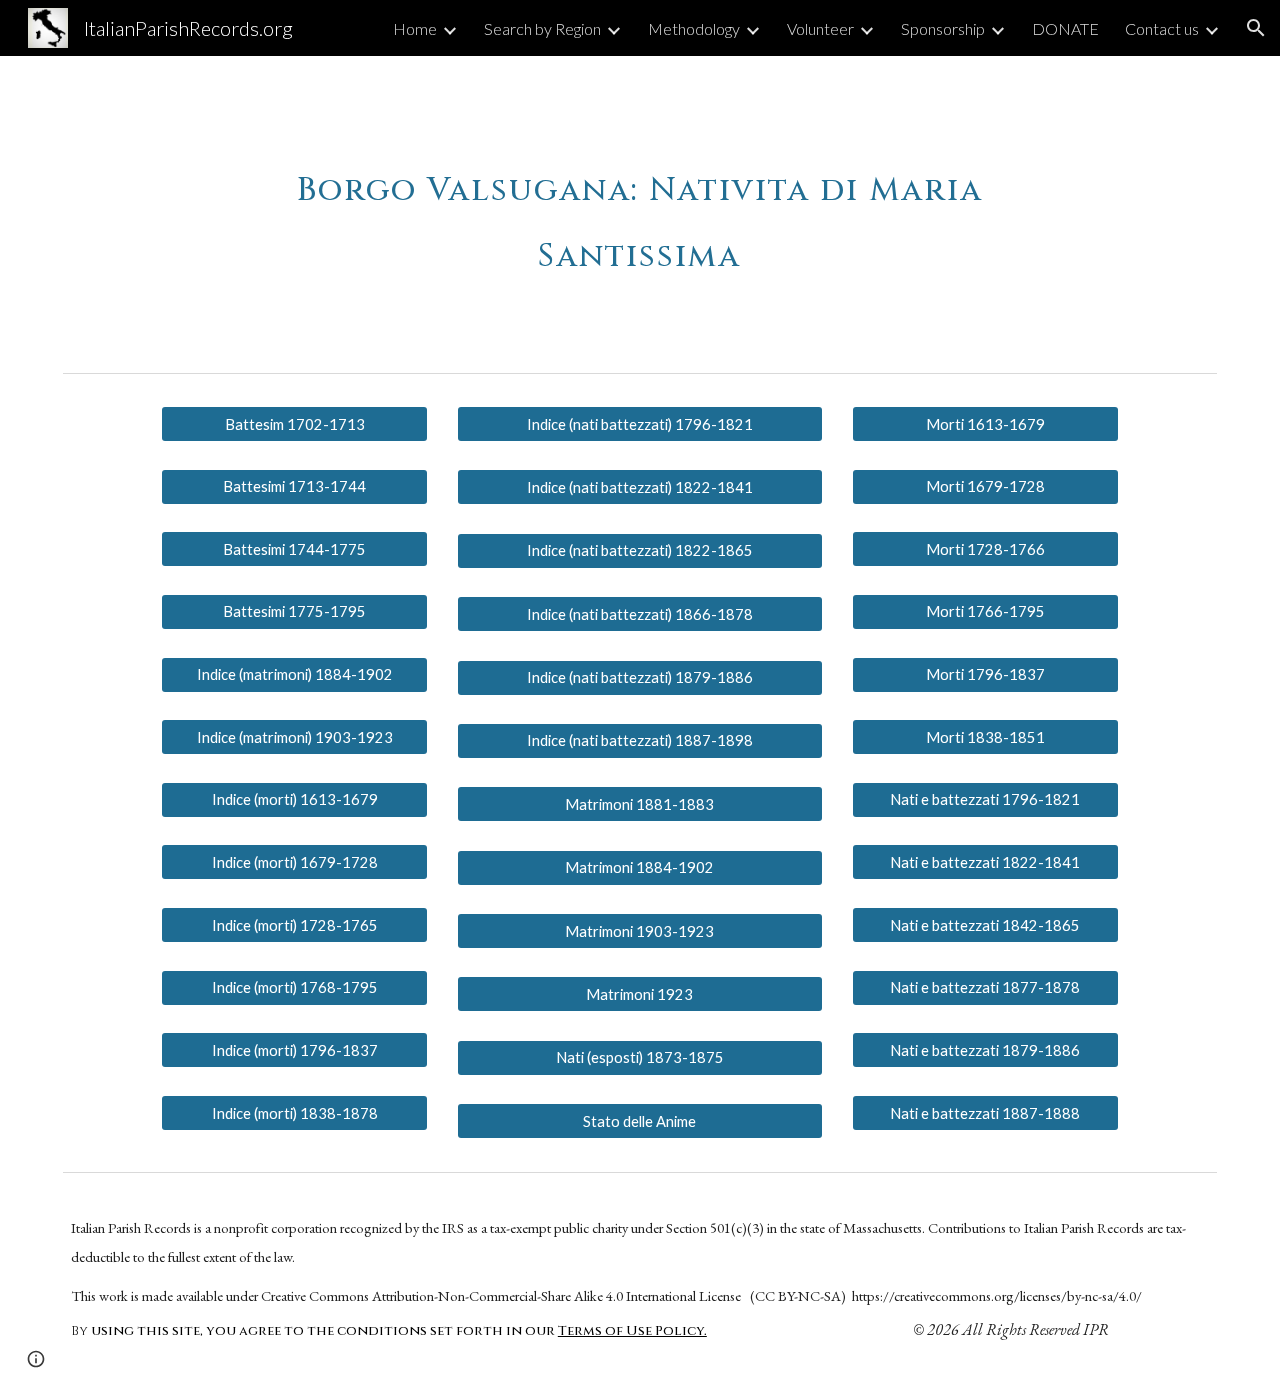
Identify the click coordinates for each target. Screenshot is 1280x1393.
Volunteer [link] (820, 28)
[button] (1256, 28)
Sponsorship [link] (943, 28)
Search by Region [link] (542, 28)
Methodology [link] (694, 28)
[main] (640, 210)
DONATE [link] (1065, 28)
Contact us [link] (1162, 28)
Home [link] (415, 28)
